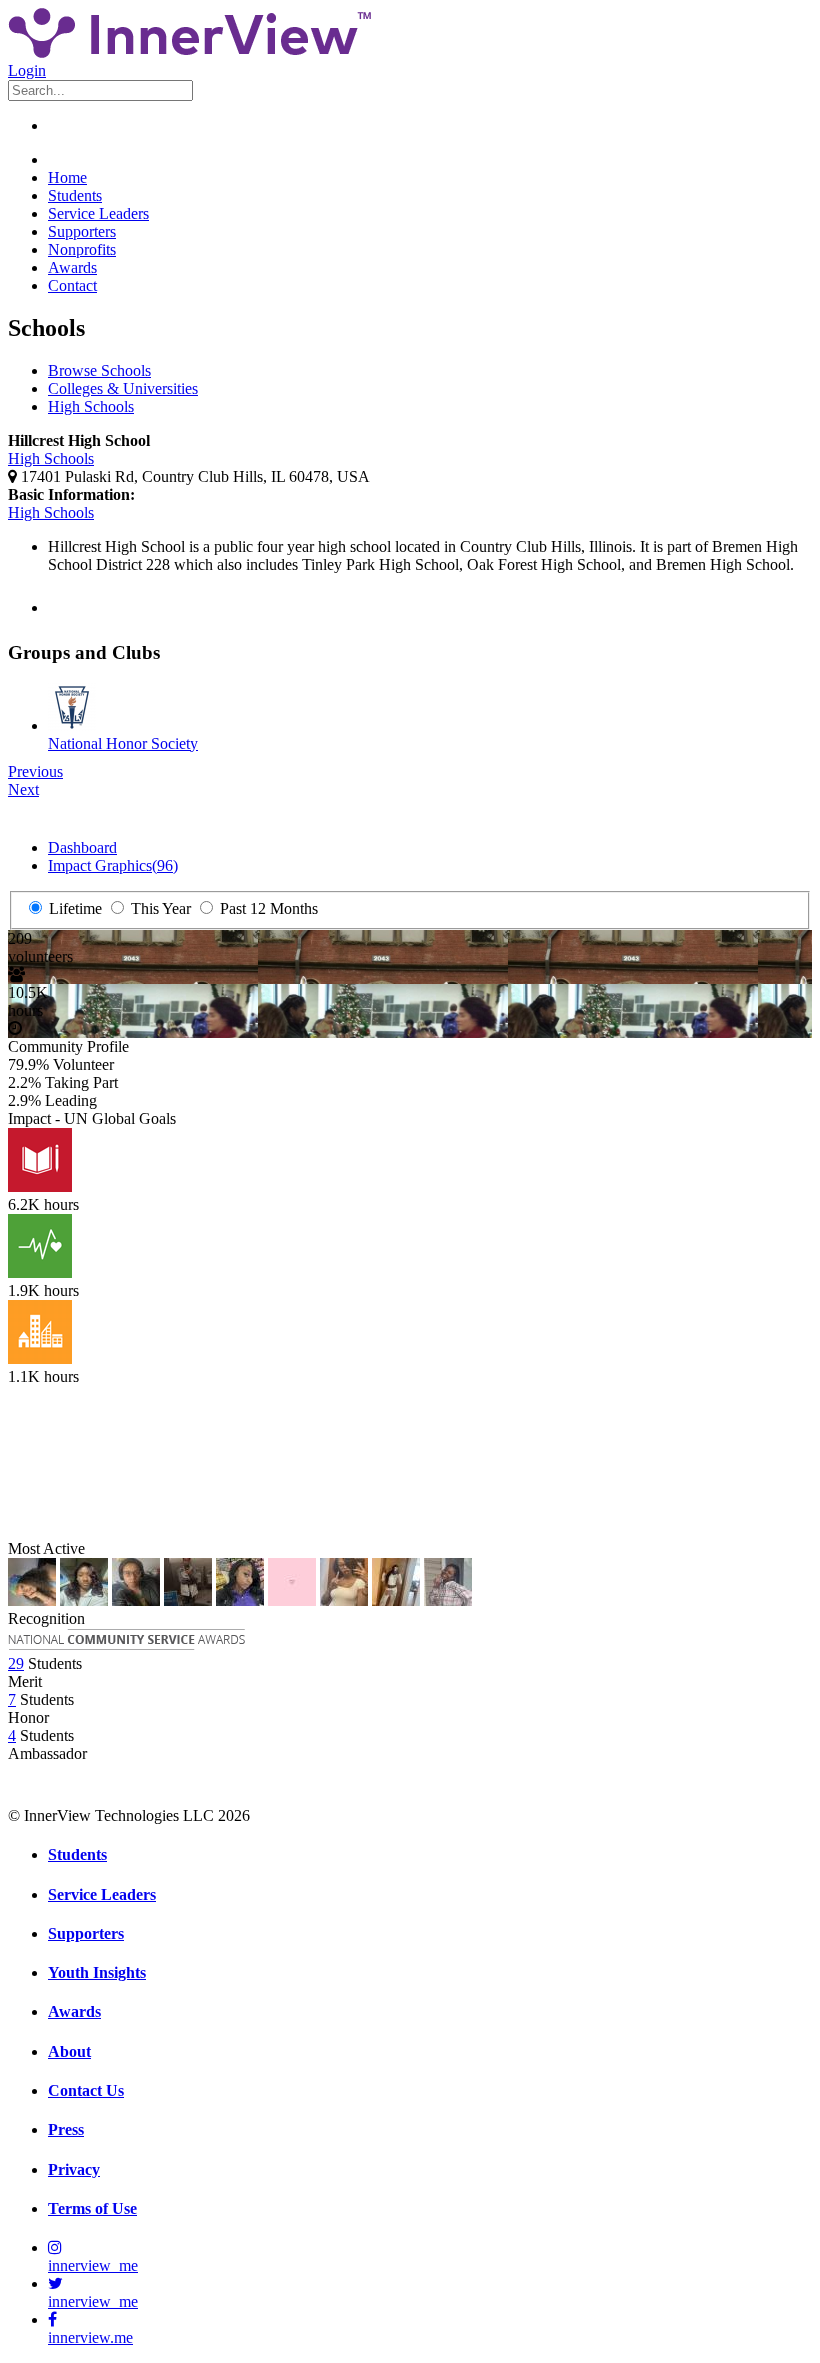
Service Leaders (98, 213)
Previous (35, 771)
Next (23, 789)
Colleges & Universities (123, 388)
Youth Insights (97, 1972)
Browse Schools (99, 370)
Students (75, 195)
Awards (72, 267)
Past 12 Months (267, 908)
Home (67, 177)
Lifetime (73, 908)
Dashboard (82, 847)
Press (66, 2129)
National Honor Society (123, 743)
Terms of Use (92, 2208)
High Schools (91, 406)
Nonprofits (82, 249)
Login (27, 70)
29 (16, 1663)
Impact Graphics (113, 865)
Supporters (82, 231)
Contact (72, 285)
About (69, 2051)
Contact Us (86, 2090)
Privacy (74, 2169)
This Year (159, 908)
